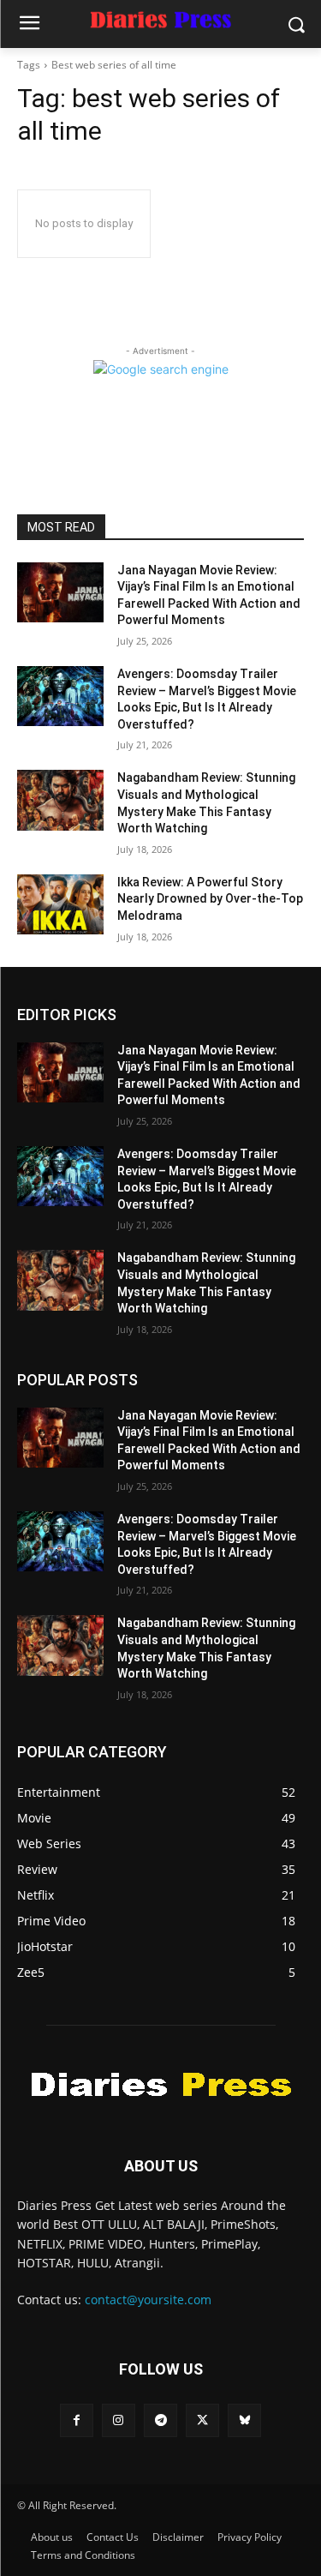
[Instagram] (119, 2420)
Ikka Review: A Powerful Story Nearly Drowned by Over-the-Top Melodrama (210, 899)
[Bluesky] (244, 2420)
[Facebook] (77, 2420)
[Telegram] (160, 2420)
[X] (202, 2420)
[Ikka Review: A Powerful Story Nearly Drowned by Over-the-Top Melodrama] (60, 904)
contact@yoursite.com (148, 2300)
